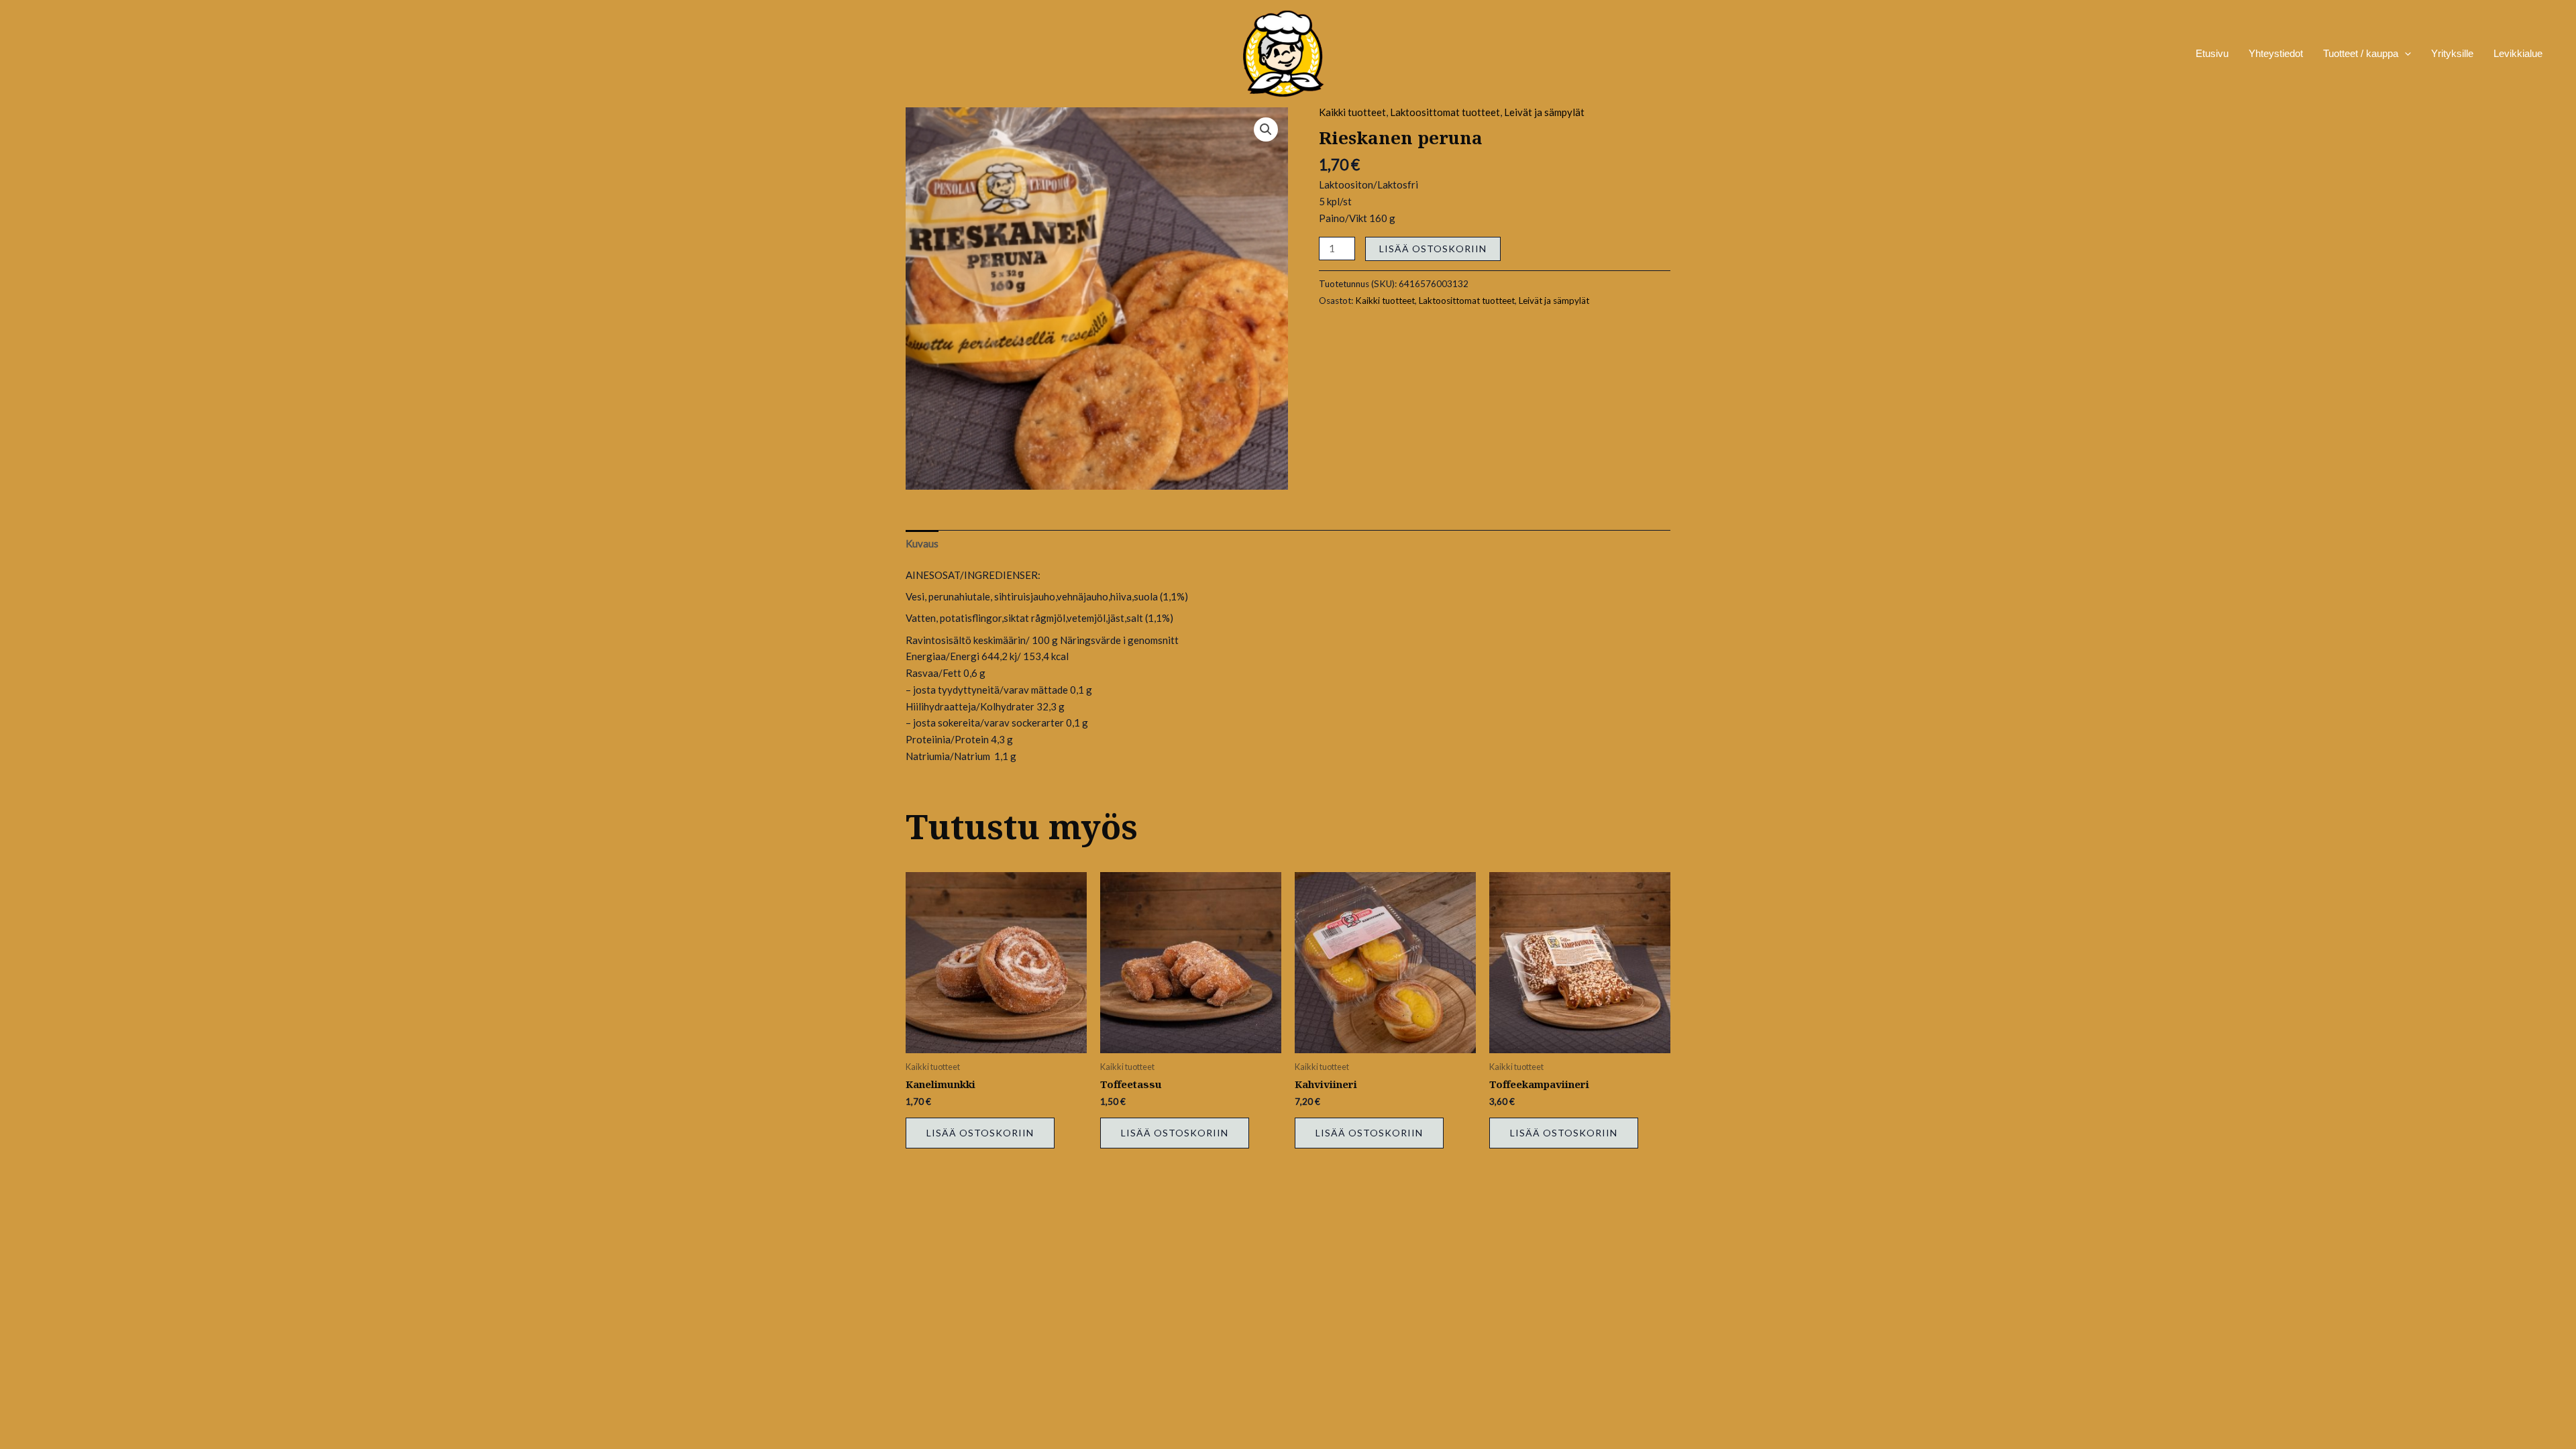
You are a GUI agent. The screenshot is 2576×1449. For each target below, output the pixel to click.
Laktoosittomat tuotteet (1445, 112)
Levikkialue (2518, 53)
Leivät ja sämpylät (1544, 112)
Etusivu (2212, 53)
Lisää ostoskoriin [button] (980, 1133)
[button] (1266, 129)
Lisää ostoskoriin (1433, 249)
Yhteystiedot (2276, 53)
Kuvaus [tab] (922, 543)
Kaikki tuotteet (1352, 112)
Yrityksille (2452, 53)
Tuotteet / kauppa (2361, 53)
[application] (2405, 54)
